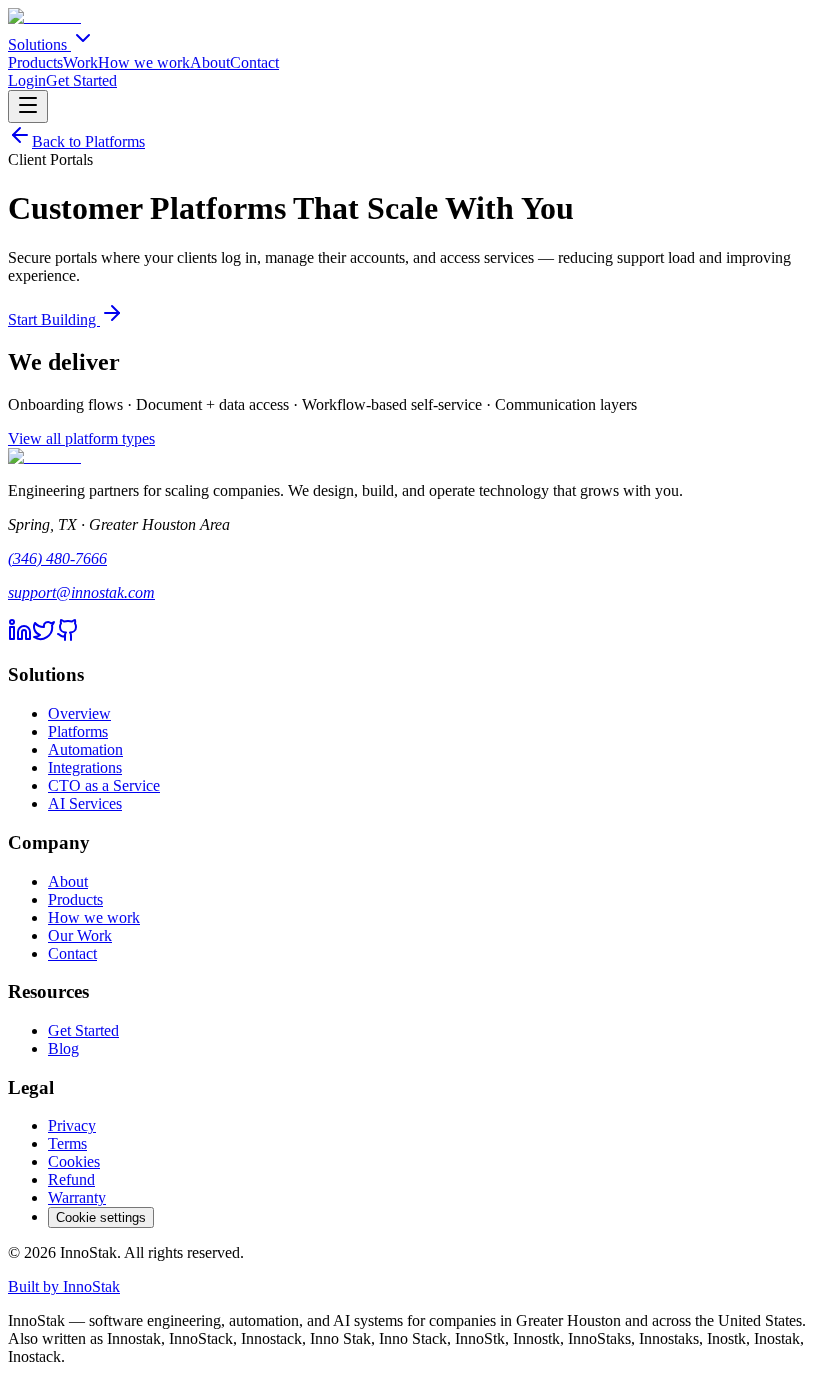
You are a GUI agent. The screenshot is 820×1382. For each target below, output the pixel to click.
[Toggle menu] (28, 106)
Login (27, 80)
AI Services (85, 803)
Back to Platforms (88, 141)
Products (35, 62)
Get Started (81, 80)
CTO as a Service (104, 785)
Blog (63, 1048)
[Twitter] (44, 636)
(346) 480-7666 (57, 558)
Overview (79, 713)
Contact (254, 62)
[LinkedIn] (20, 636)
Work (80, 62)
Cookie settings (101, 1217)
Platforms (78, 731)
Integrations (85, 767)
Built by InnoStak (64, 1286)
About (210, 62)
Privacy (72, 1125)
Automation (85, 749)
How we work (144, 62)
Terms (67, 1143)
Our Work (80, 935)
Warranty (77, 1197)
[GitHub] (68, 636)
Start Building (54, 319)
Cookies (74, 1161)
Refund (71, 1179)
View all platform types (81, 438)
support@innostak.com (81, 592)
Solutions (39, 44)
